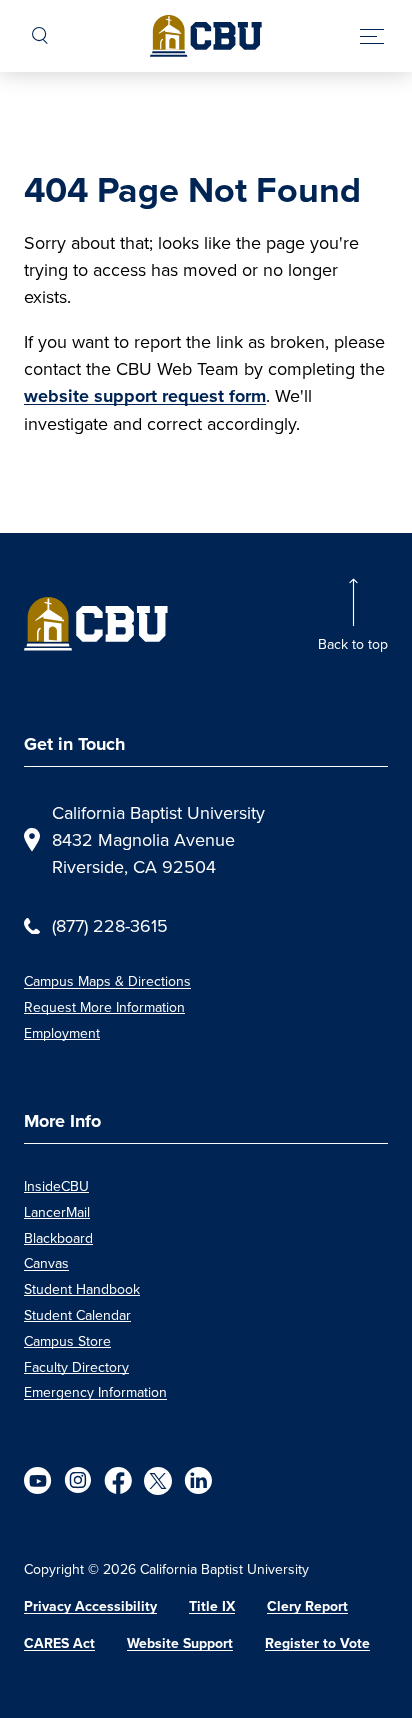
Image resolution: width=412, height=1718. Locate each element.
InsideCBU (56, 1186)
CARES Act (59, 1643)
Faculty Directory (76, 1367)
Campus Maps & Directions (107, 981)
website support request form (145, 396)
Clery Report (307, 1606)
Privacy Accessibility (90, 1606)
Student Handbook (82, 1289)
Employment (62, 1033)
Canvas (46, 1263)
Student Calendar (77, 1315)
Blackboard (58, 1238)
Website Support (180, 1643)
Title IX (212, 1606)
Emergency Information (95, 1392)
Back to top (353, 644)
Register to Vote (317, 1643)
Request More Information (104, 1007)
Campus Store (67, 1341)
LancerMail (57, 1212)
